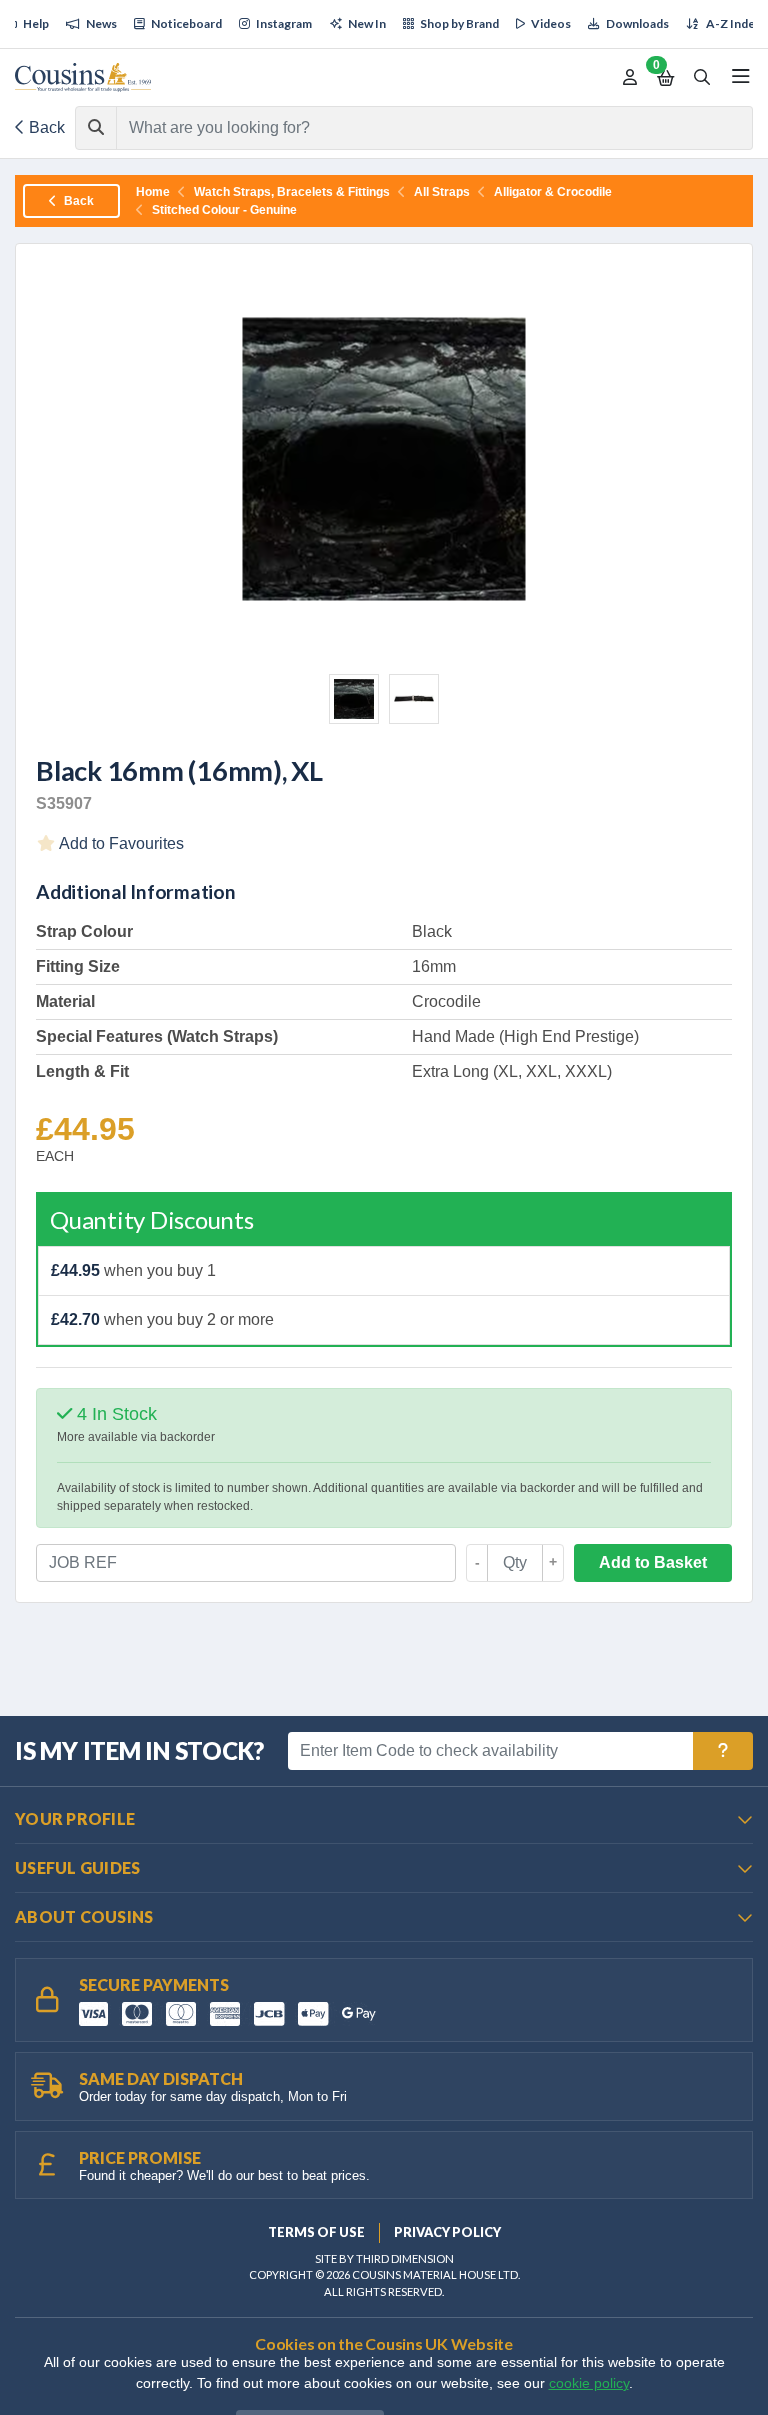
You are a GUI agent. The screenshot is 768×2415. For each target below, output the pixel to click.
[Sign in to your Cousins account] (630, 78)
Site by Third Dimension (384, 2258)
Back (45, 127)
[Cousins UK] (83, 77)
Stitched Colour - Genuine (224, 210)
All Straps (442, 192)
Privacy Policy (447, 2232)
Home (153, 192)
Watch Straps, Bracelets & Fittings (292, 192)
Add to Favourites (120, 843)
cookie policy (589, 2383)
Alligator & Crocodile (553, 192)
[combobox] (416, 128)
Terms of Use (316, 2232)
